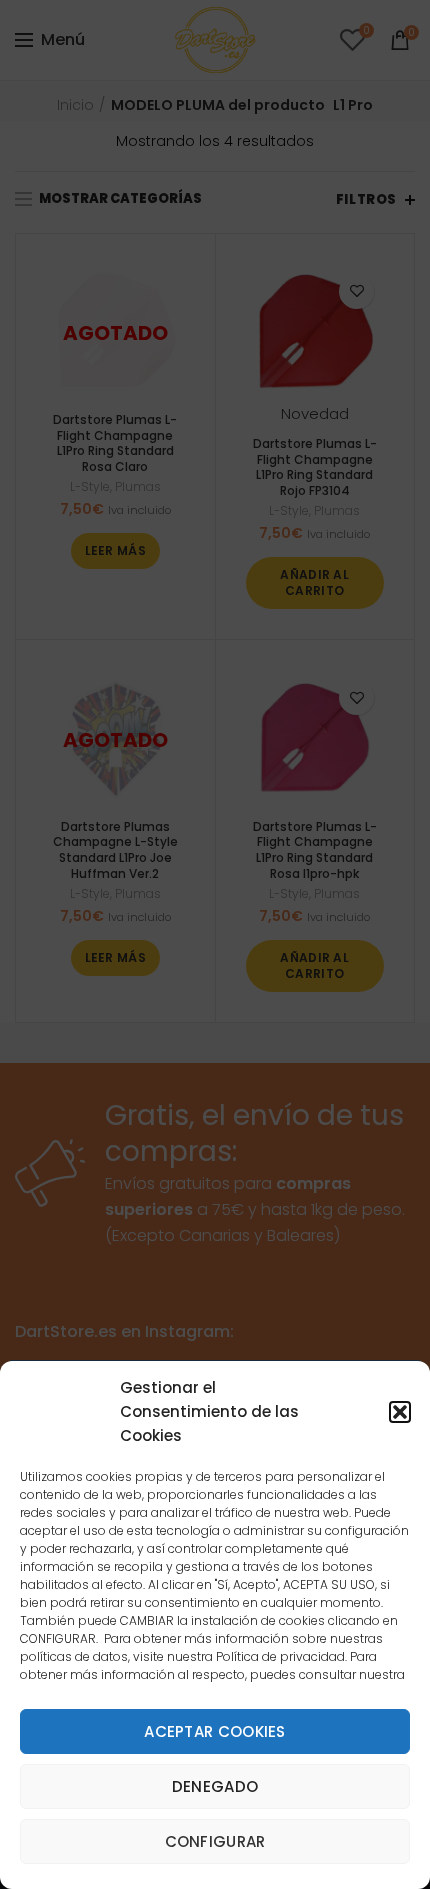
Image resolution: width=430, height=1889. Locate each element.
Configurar (215, 1841)
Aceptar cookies (215, 1731)
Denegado (215, 1786)
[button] (400, 1412)
